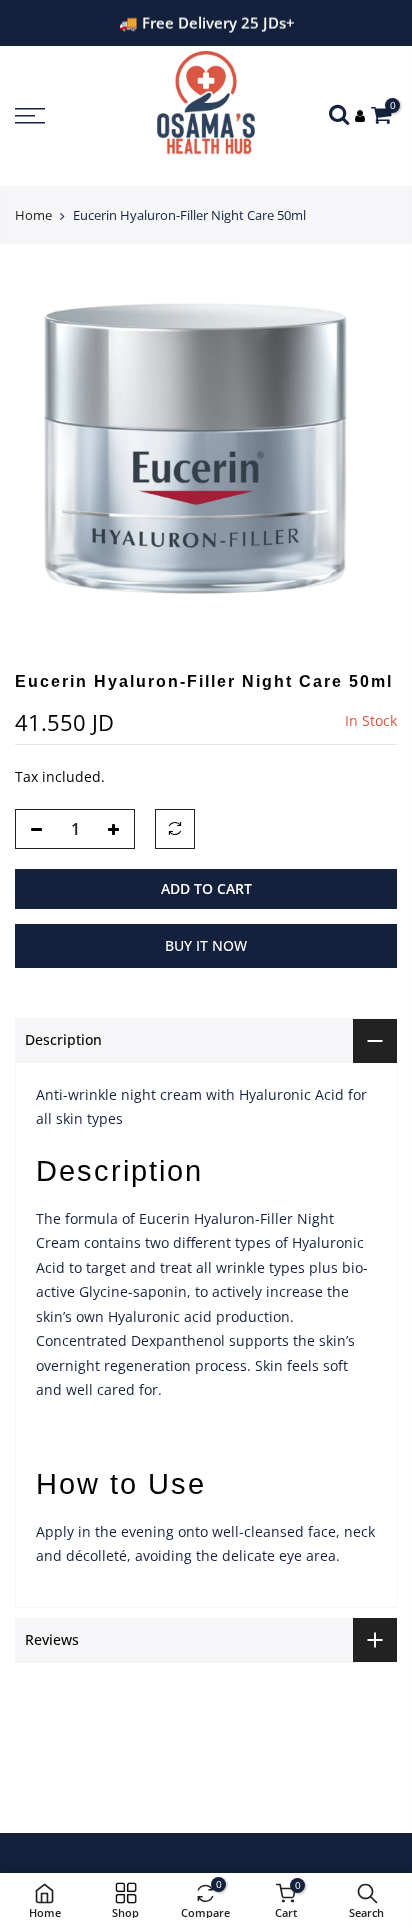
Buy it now (206, 945)
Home (33, 215)
